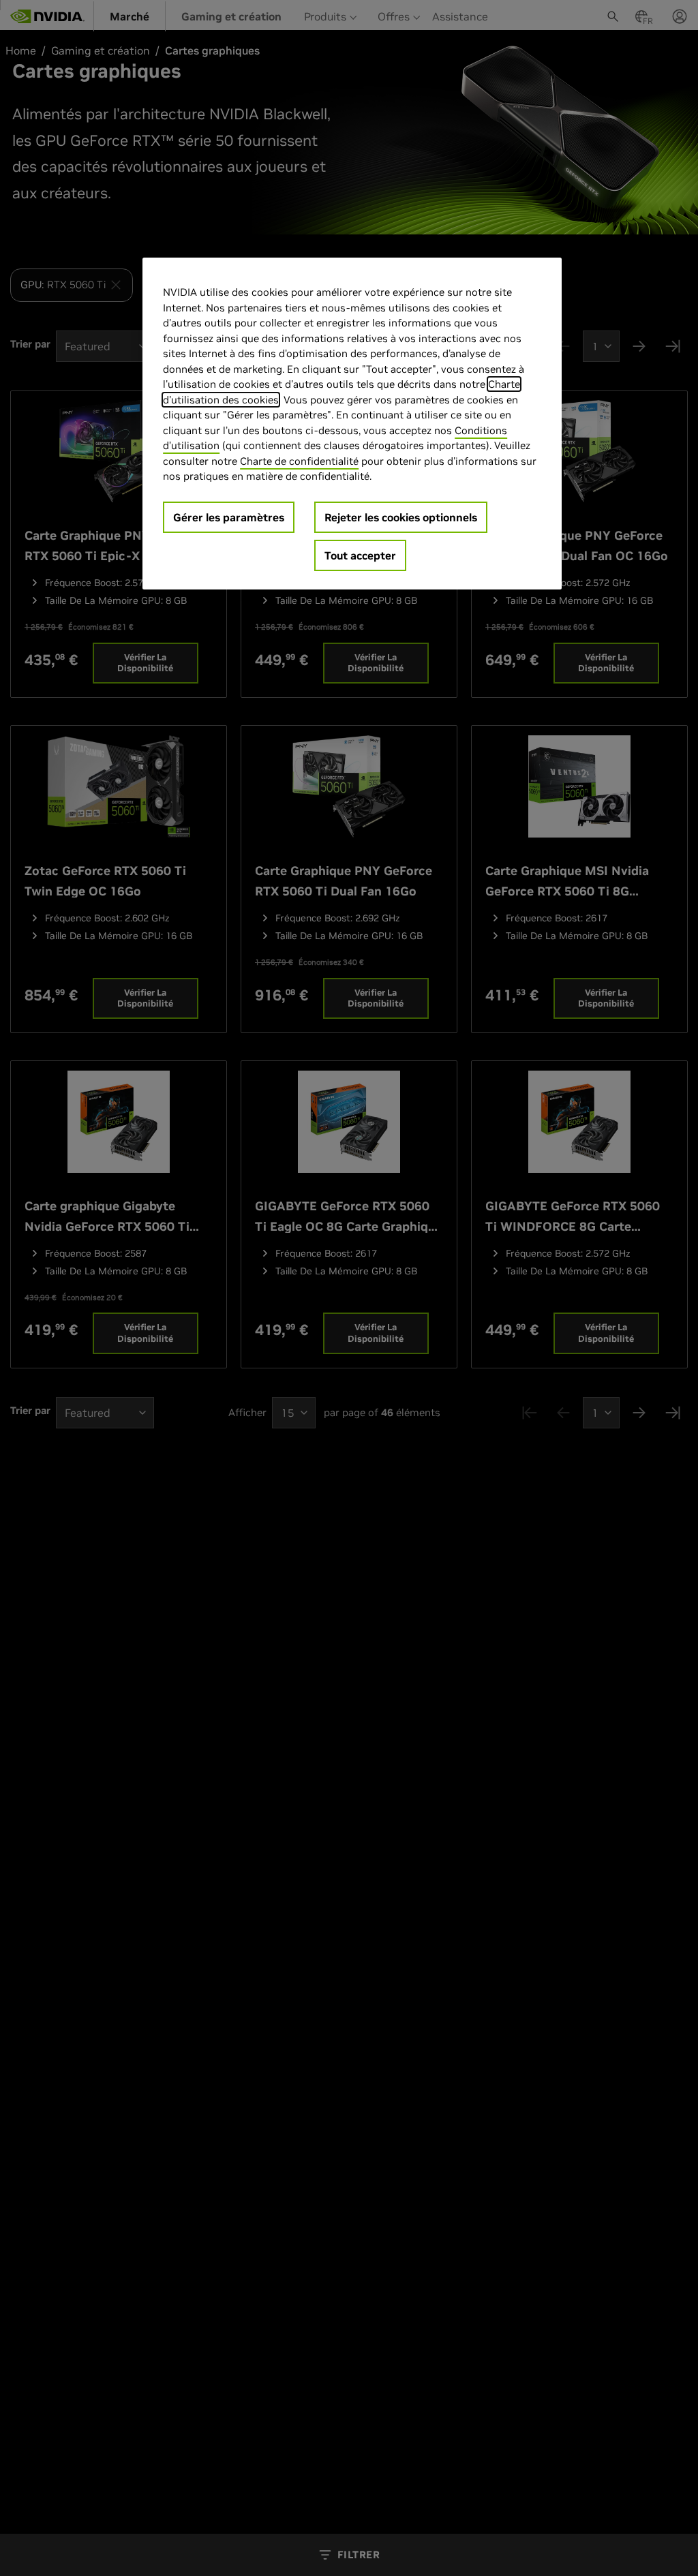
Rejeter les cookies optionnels (401, 517)
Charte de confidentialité (299, 461)
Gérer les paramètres (229, 517)
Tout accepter (360, 555)
